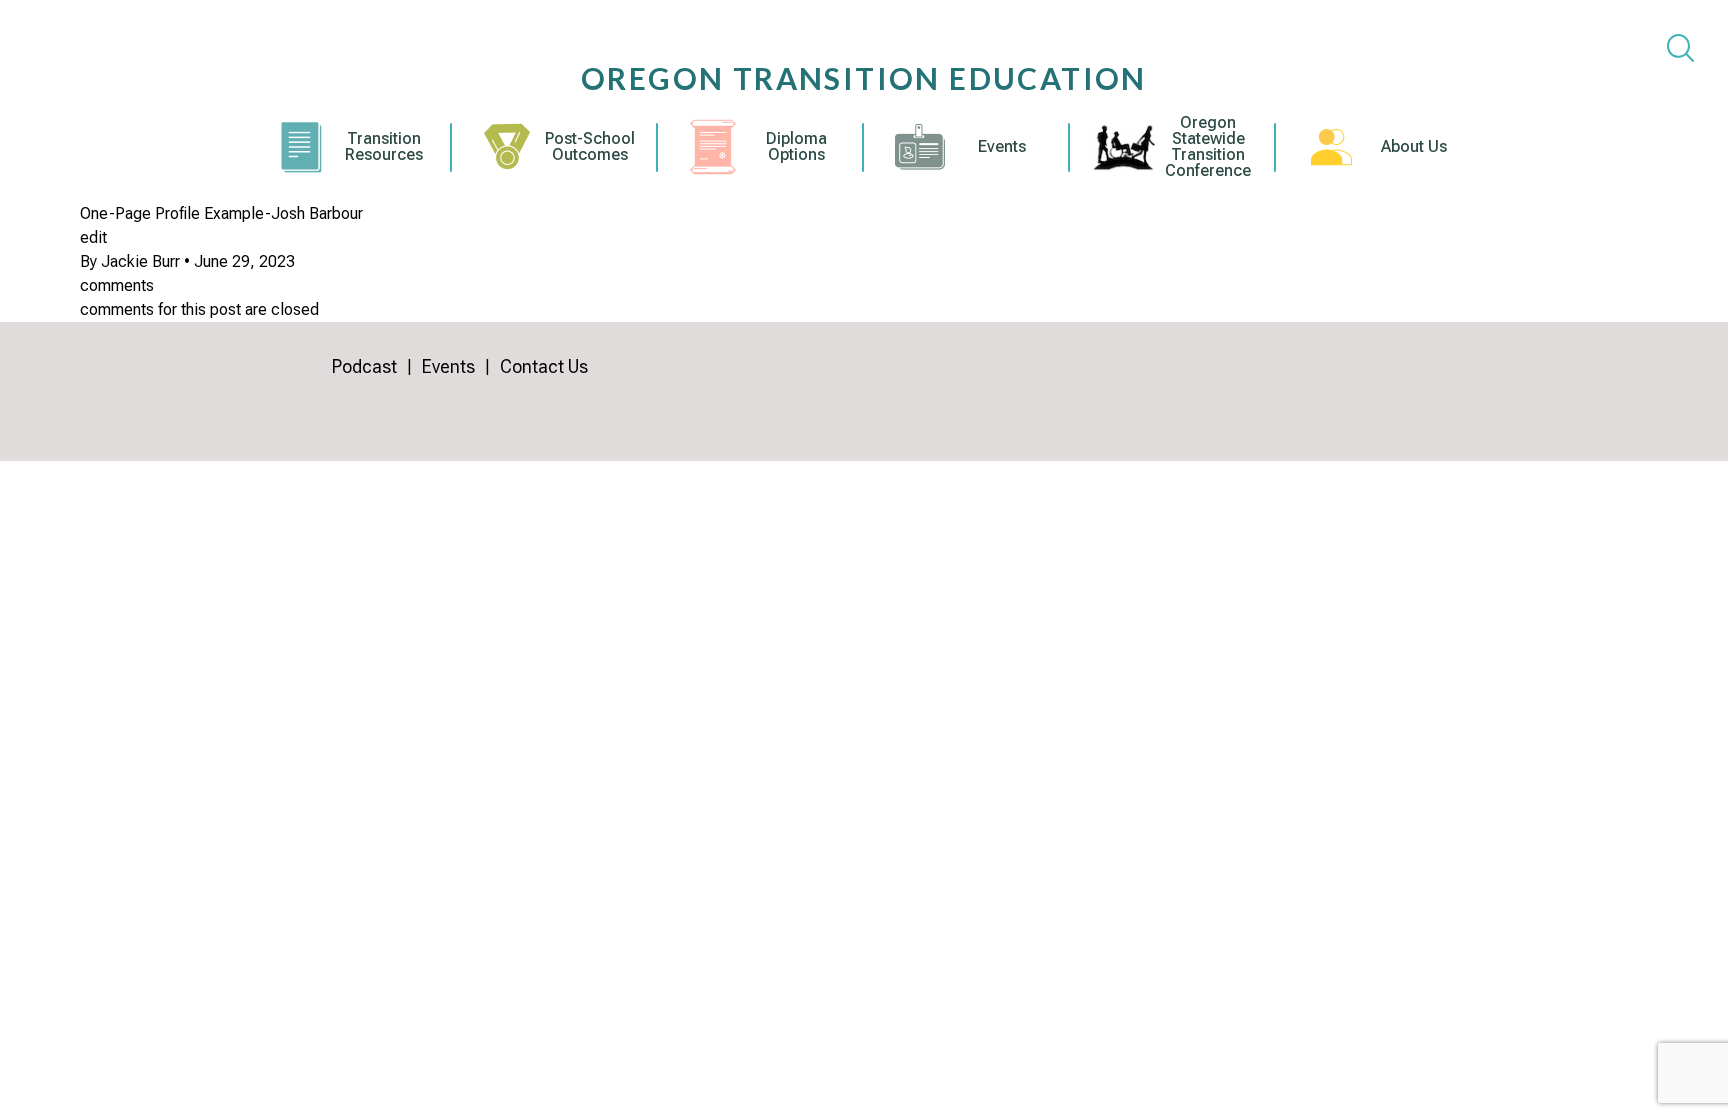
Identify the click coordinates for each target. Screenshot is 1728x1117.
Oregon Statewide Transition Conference (1208, 147)
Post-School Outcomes (590, 147)
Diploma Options (796, 147)
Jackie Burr (140, 261)
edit (93, 237)
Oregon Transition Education (864, 78)
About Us (1414, 147)
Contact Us (544, 366)
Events (1002, 147)
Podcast (364, 366)
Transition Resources (384, 147)
